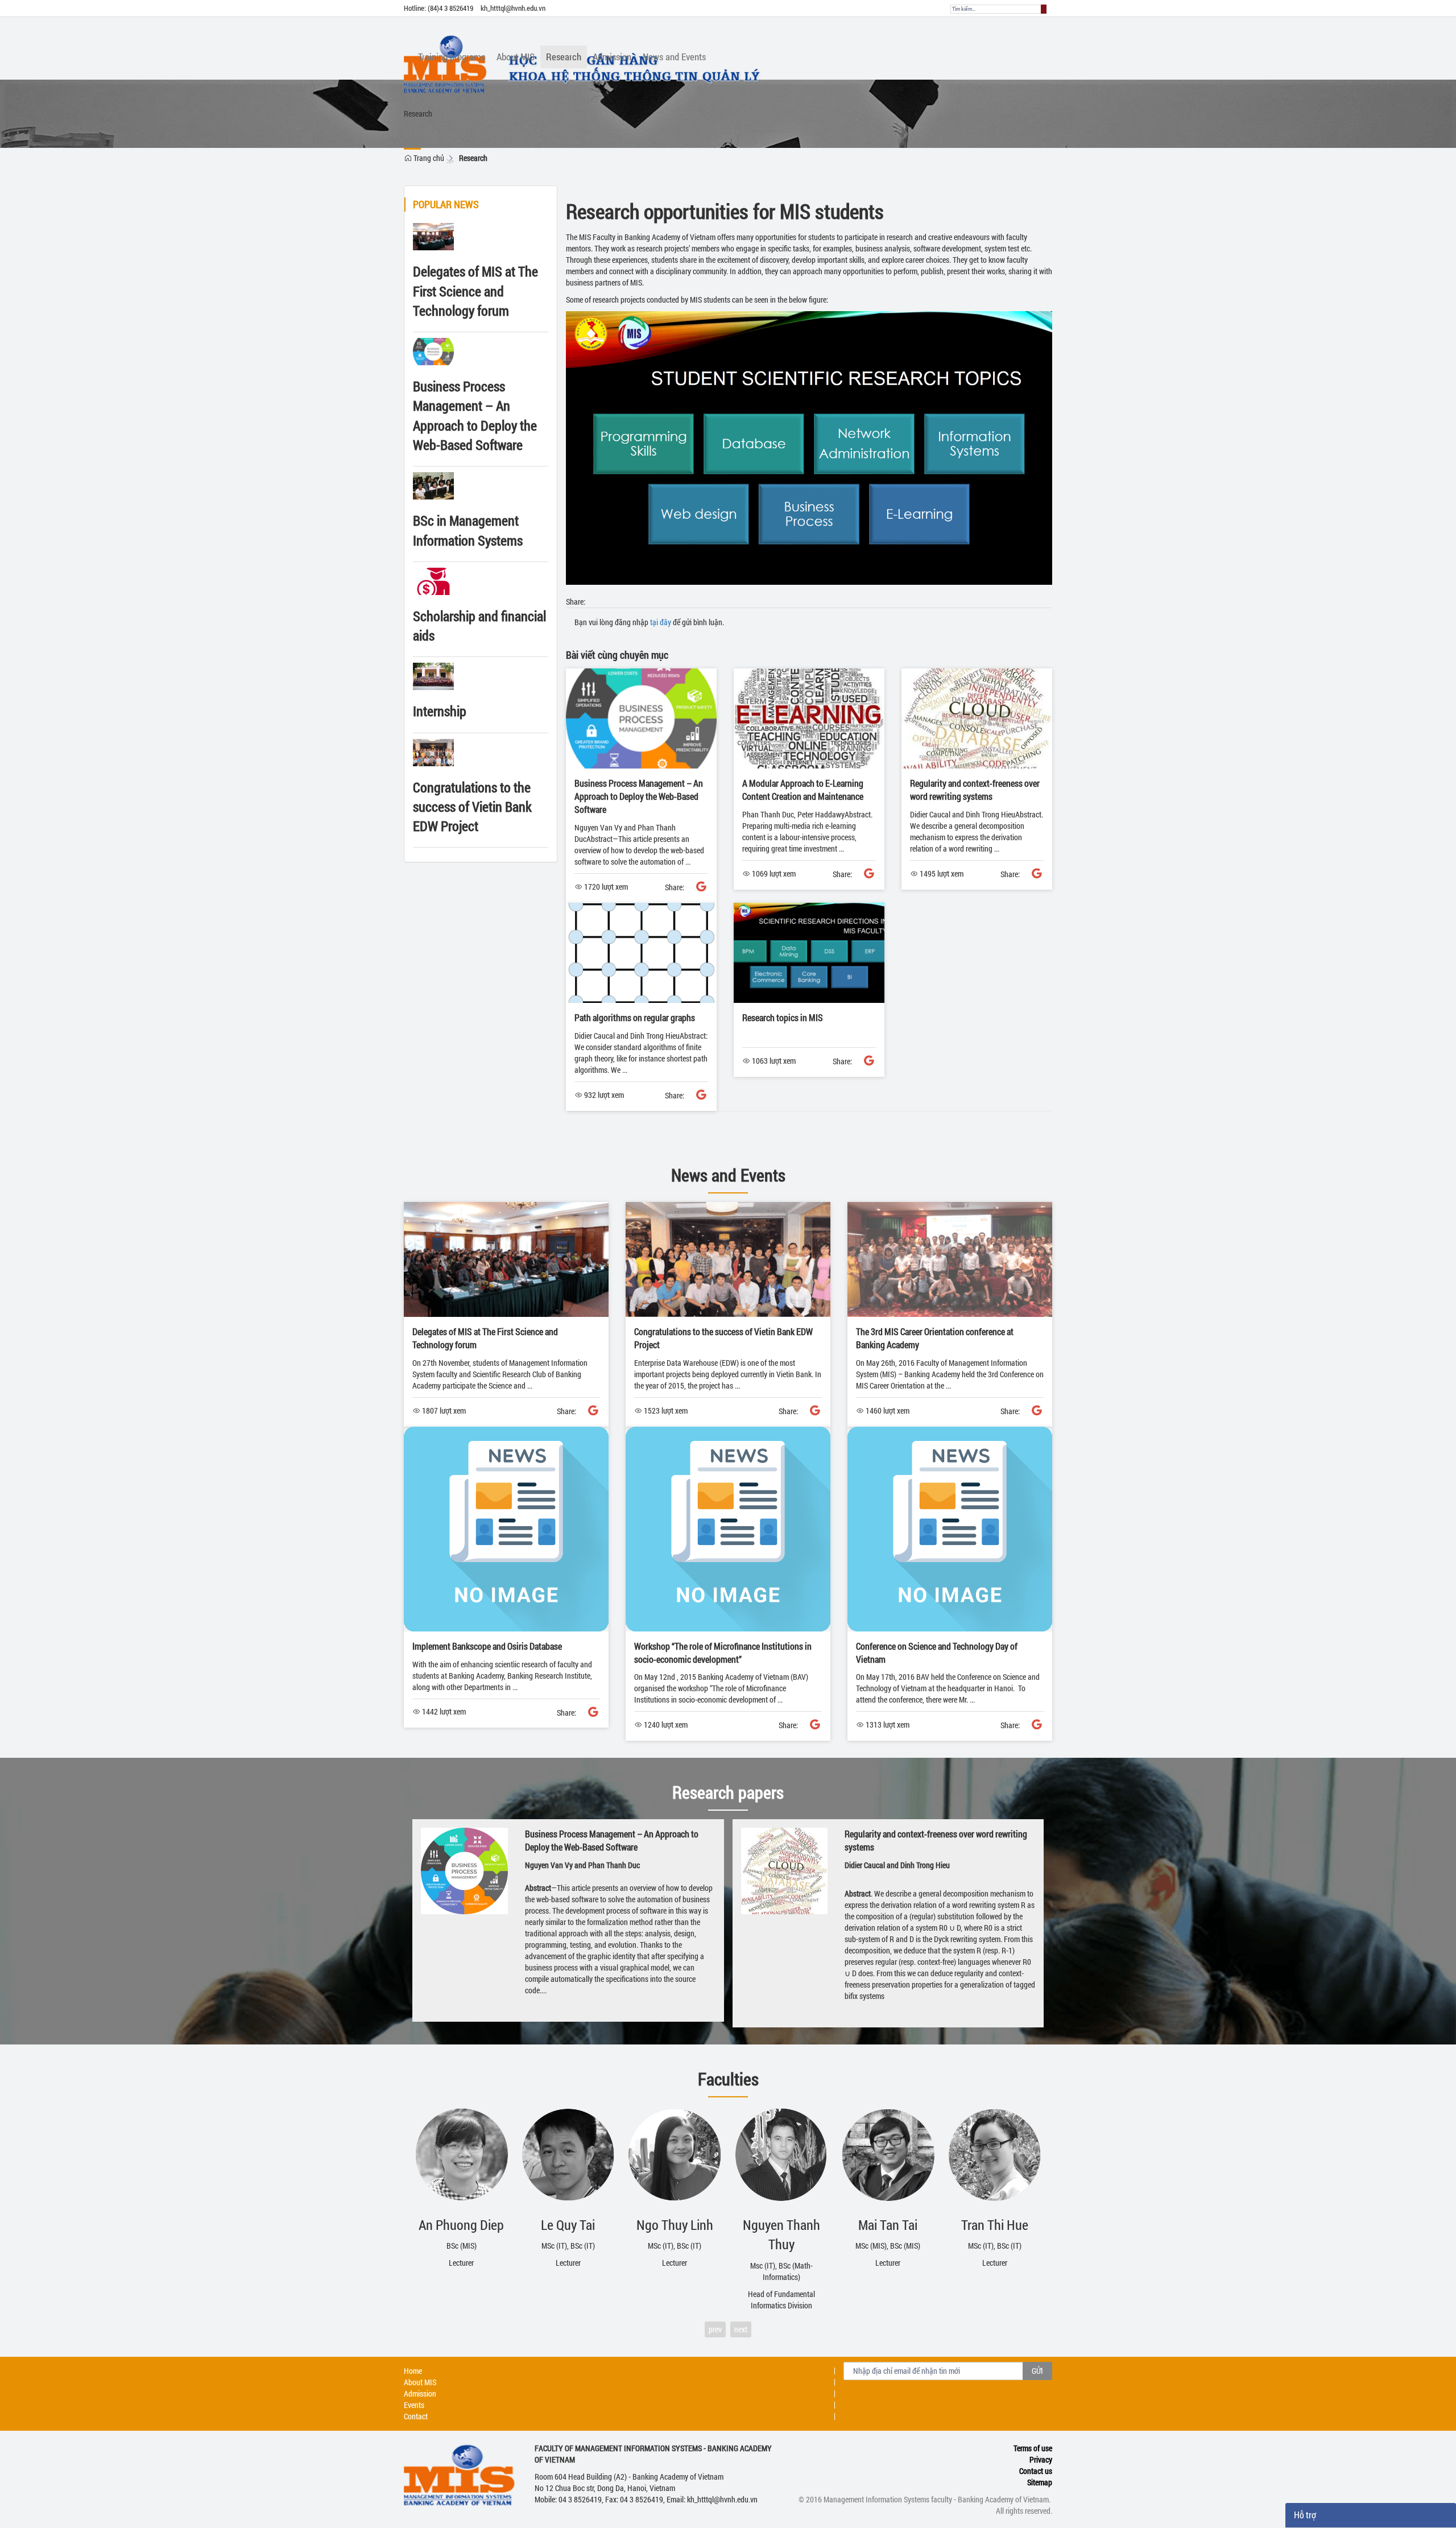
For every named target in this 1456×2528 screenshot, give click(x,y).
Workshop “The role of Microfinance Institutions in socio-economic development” (723, 1653)
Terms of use (1033, 2448)
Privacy (1041, 2459)
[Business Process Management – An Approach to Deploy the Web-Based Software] (641, 718)
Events (414, 2405)
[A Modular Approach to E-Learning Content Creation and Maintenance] (809, 718)
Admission (420, 2393)
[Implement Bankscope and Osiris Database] (506, 1528)
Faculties (728, 2079)
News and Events (728, 1175)
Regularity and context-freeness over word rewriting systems (975, 790)
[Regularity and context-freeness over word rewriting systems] (977, 718)
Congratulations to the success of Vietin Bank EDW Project (472, 807)
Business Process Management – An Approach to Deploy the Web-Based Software (639, 796)
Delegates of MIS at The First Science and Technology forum (475, 291)
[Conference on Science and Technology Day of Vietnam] (950, 1528)
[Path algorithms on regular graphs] (641, 952)
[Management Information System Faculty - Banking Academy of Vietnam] (724, 31)
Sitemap (1040, 2482)
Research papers (728, 1792)
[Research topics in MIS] (809, 952)
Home (413, 2371)
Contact (416, 2416)
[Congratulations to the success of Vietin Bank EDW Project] (728, 1259)
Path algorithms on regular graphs (635, 1017)
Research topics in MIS (783, 1017)
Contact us (1036, 2471)
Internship (440, 711)
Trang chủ (428, 158)
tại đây (661, 622)
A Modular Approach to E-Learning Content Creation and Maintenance (803, 790)
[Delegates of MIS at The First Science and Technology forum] (506, 1259)
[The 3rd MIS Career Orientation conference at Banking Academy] (950, 1259)
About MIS (420, 2382)
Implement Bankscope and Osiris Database (487, 1646)
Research (473, 158)
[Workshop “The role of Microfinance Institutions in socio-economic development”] (728, 1528)
